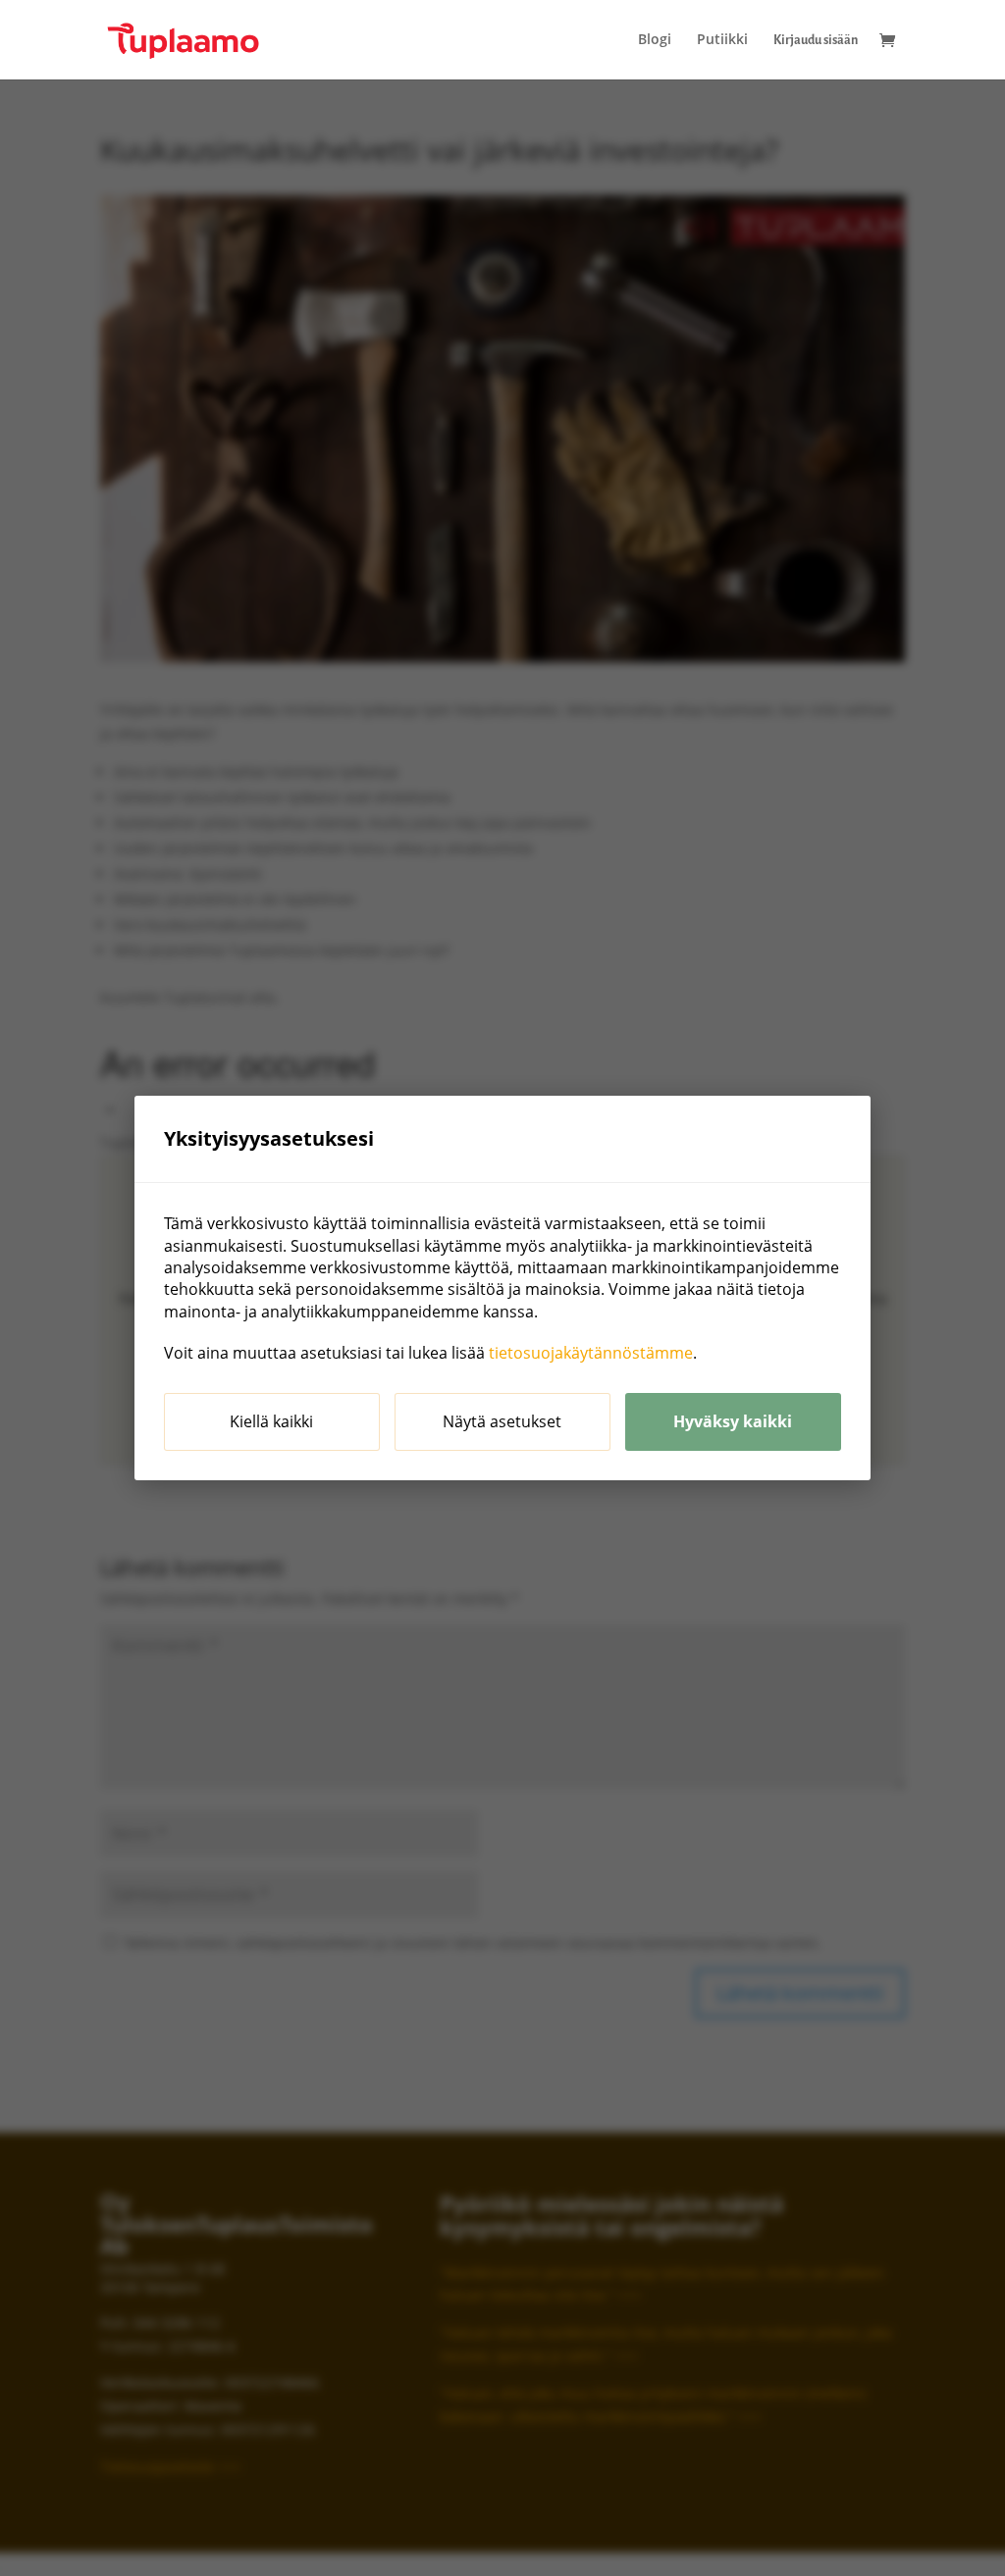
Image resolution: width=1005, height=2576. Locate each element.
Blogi (655, 40)
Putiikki (722, 40)
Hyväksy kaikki (733, 1421)
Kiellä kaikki (271, 1421)
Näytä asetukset (502, 1421)
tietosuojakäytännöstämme (591, 1353)
